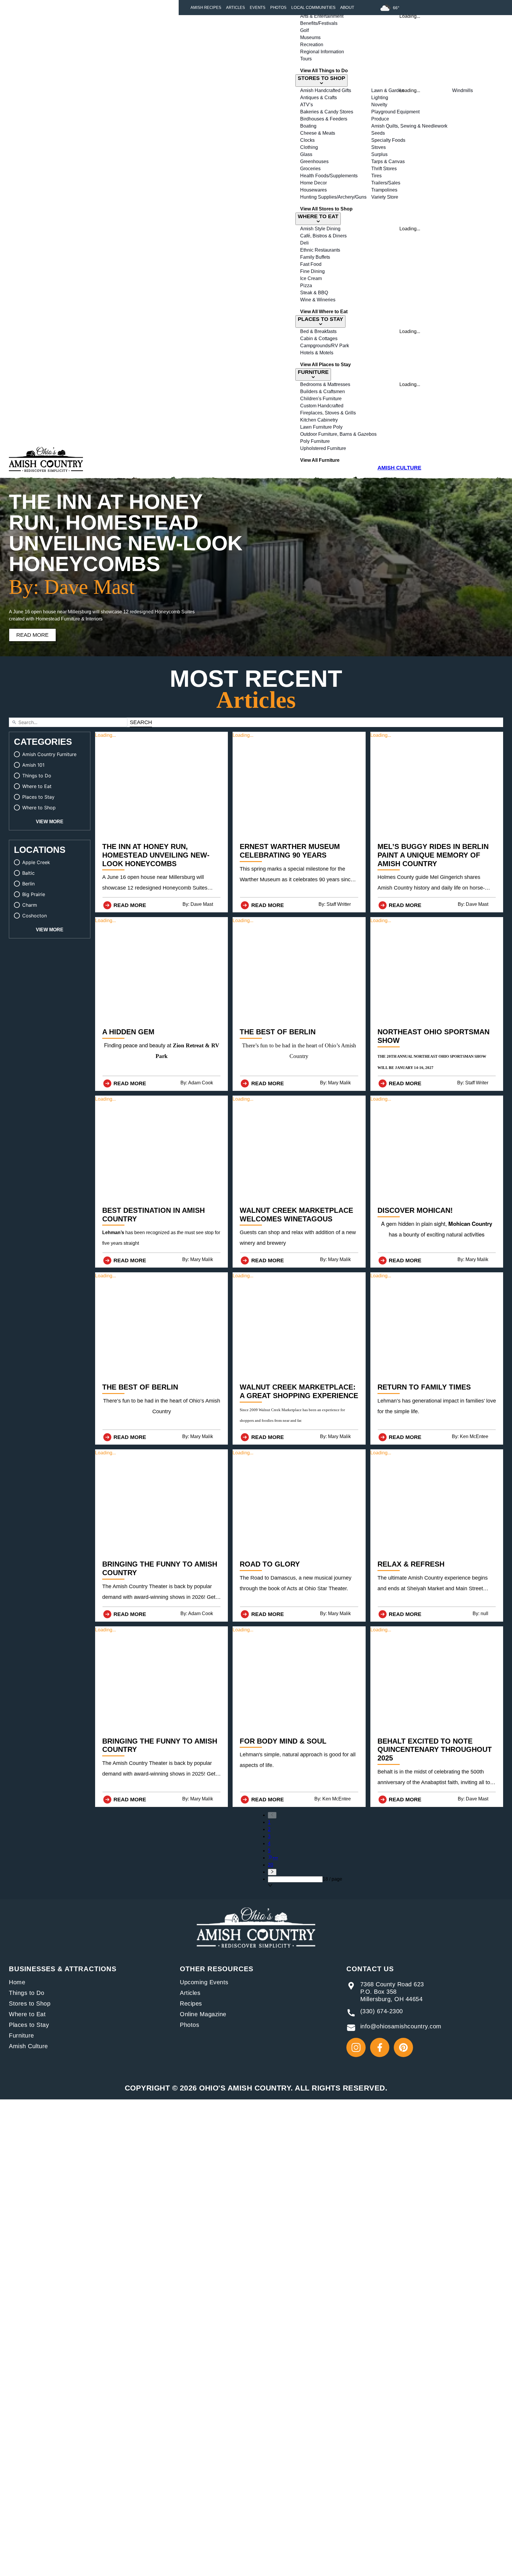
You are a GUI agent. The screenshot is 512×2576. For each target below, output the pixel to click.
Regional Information (322, 52)
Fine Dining (312, 271)
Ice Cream (311, 278)
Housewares (313, 190)
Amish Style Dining (320, 229)
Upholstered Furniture (323, 448)
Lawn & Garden (388, 90)
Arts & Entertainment (322, 16)
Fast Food (311, 264)
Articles (236, 8)
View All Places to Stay (325, 365)
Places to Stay (29, 2025)
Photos (278, 8)
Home (17, 1982)
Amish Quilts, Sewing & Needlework (409, 126)
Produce (380, 119)
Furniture (21, 2035)
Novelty (379, 105)
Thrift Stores (384, 169)
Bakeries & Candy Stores (327, 112)
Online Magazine (203, 2014)
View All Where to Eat (324, 312)
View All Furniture (320, 460)
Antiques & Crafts (319, 98)
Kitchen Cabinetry (319, 420)
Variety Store (385, 197)
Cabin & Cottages (319, 339)
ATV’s (307, 105)
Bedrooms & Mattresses (325, 384)
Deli (304, 243)
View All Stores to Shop (326, 209)
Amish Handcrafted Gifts (326, 90)
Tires (376, 176)
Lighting (380, 98)
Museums (310, 37)
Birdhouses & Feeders (324, 119)
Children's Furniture (321, 399)
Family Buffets (315, 257)
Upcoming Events (204, 1982)
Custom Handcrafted (322, 406)
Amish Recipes (206, 8)
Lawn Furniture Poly (321, 427)
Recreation (312, 45)
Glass (306, 154)
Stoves (379, 147)
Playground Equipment (395, 112)
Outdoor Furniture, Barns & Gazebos (338, 434)
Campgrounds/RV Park (325, 346)
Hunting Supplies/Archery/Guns (333, 197)
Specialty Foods (388, 140)
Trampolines (384, 190)
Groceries (310, 169)
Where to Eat (27, 2014)
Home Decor (313, 183)
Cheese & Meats (318, 133)
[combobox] (295, 1879)
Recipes (191, 2003)
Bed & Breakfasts (318, 331)
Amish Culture (28, 2046)
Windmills (463, 90)
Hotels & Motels (317, 353)
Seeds (378, 133)
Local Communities (313, 7)
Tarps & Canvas (388, 161)
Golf (304, 30)
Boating (308, 126)
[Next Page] (305, 1872)
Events (258, 8)
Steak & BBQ (314, 293)
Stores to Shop (30, 2003)
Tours (306, 59)
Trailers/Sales (386, 183)
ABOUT (347, 7)
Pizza (306, 286)
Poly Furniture (315, 441)
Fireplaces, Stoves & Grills (328, 413)
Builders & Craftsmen (323, 391)
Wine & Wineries (318, 300)
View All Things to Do (324, 71)
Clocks (307, 140)
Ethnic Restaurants (320, 250)
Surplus (379, 154)
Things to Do (27, 1993)
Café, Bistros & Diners (323, 236)
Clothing (309, 147)
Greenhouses (314, 161)
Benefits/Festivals (319, 23)
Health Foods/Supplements (329, 176)
